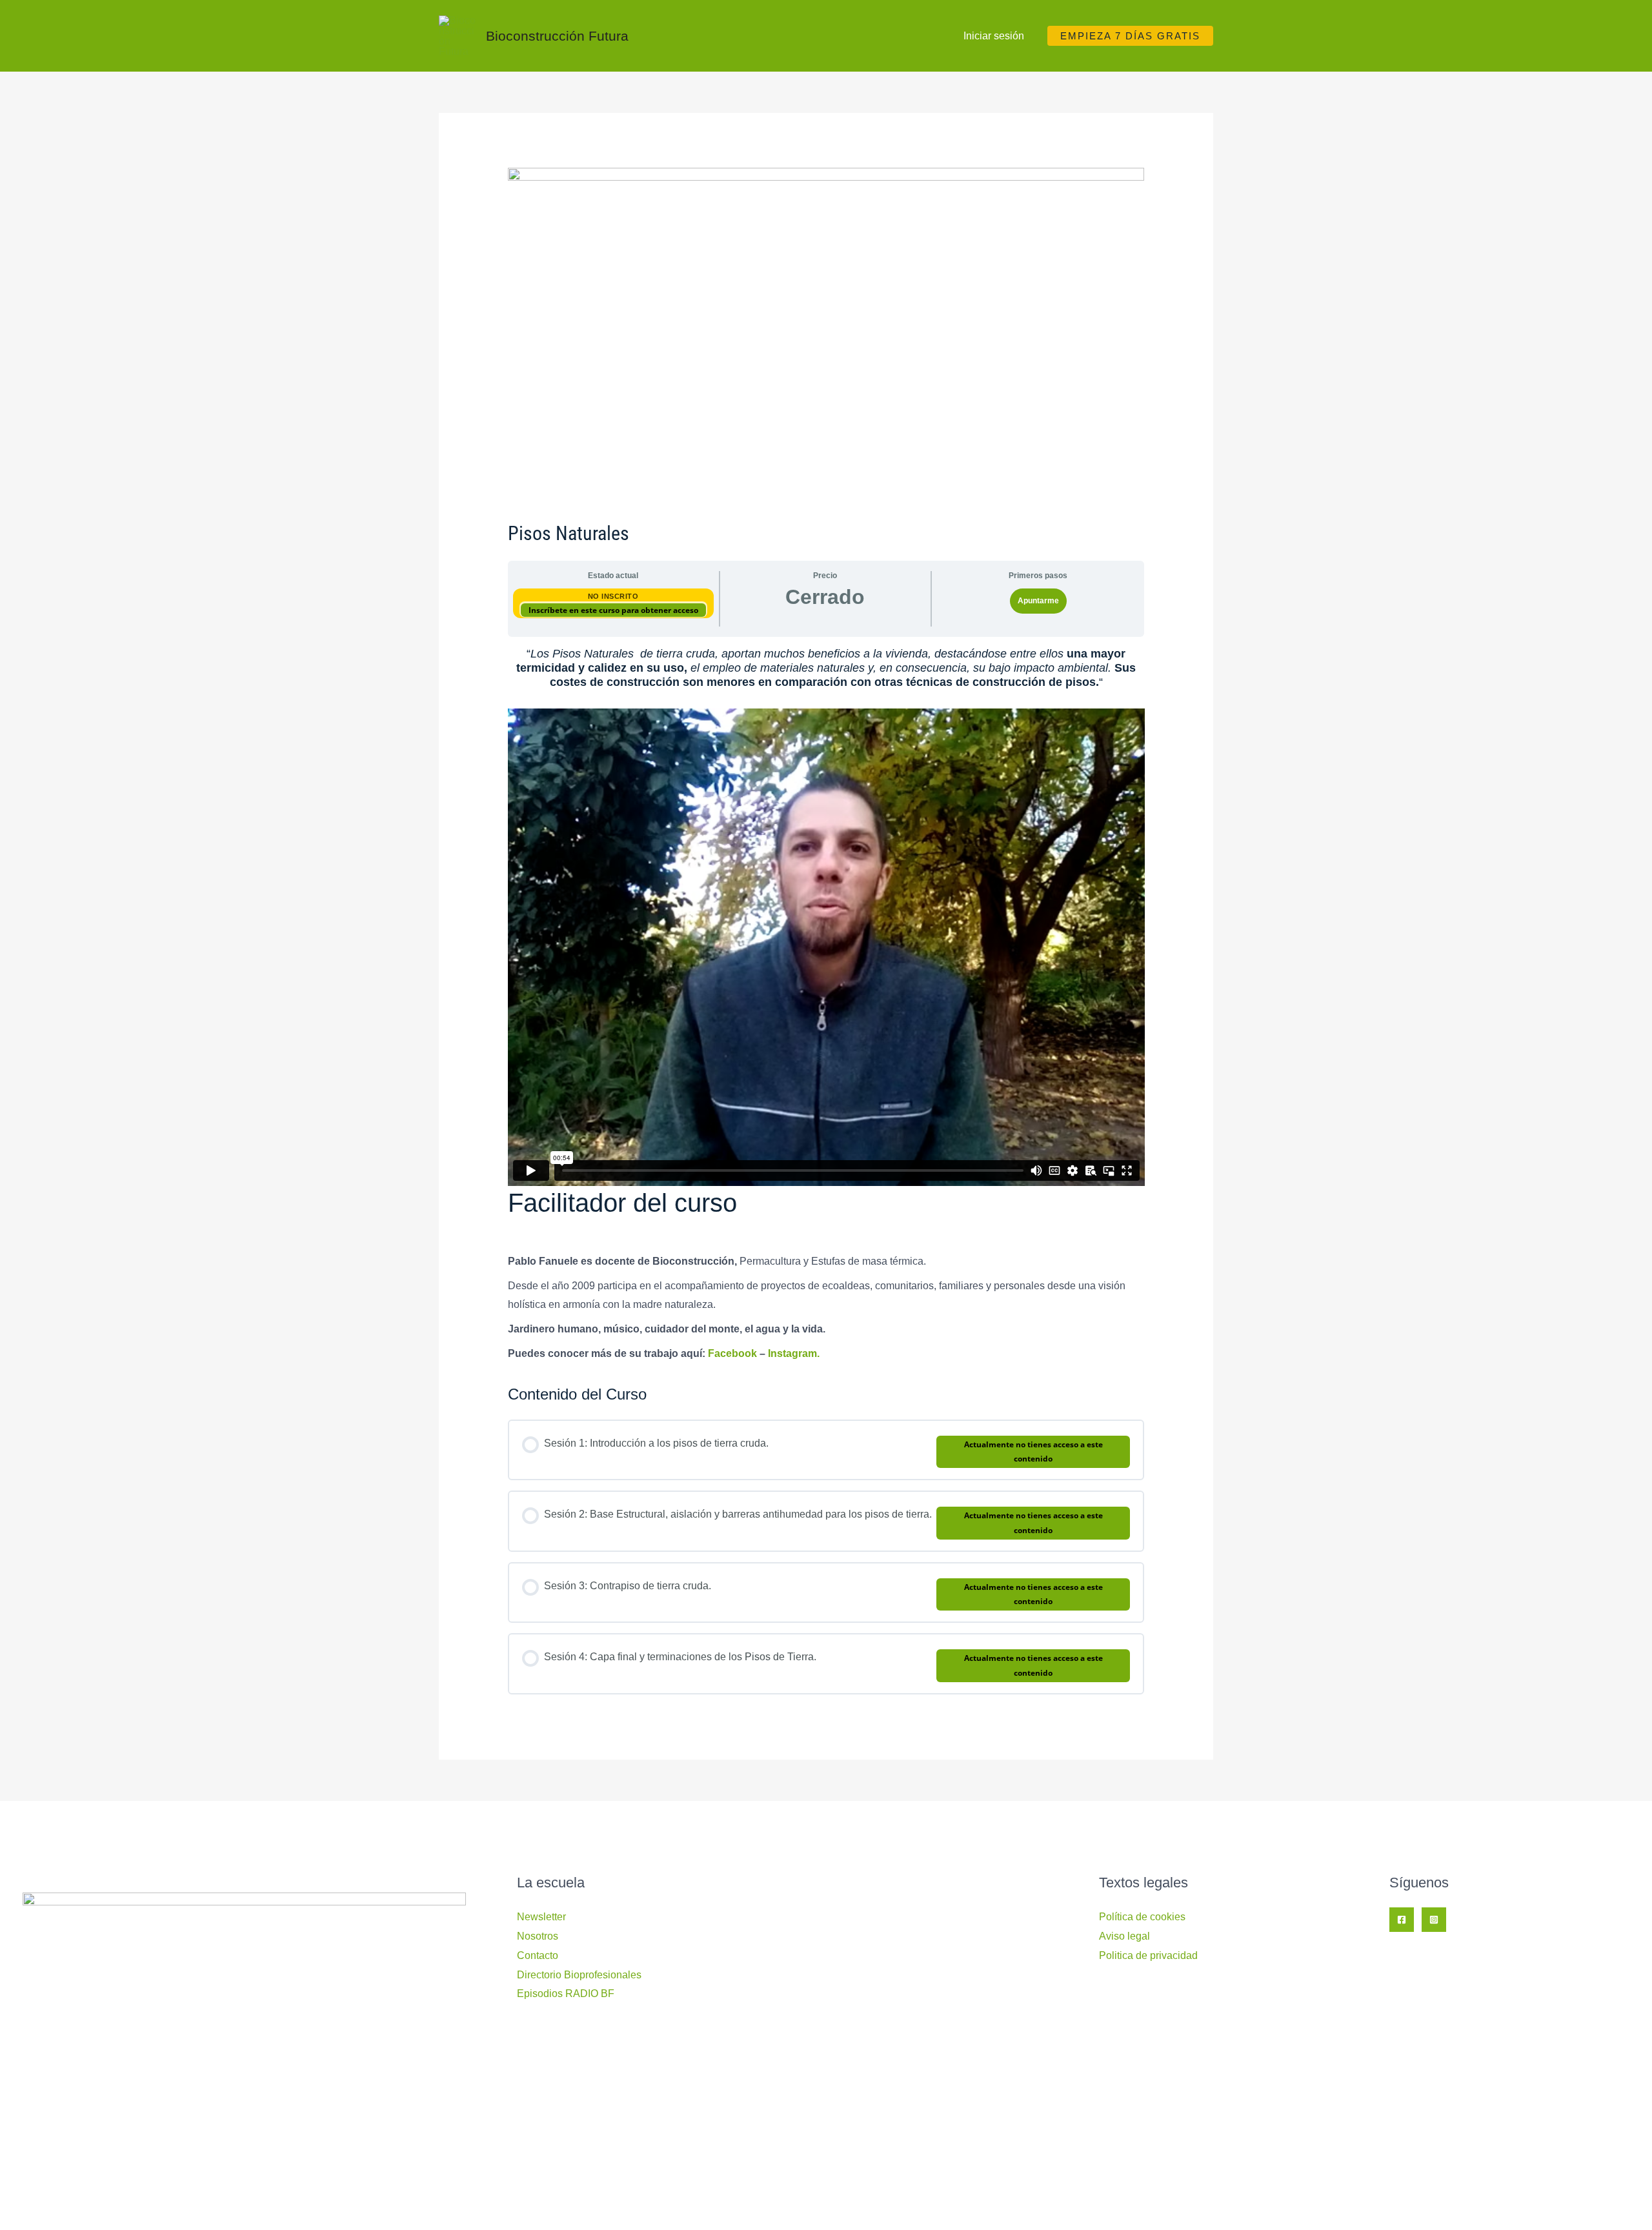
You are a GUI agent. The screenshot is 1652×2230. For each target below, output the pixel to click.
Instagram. (794, 1353)
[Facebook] (1402, 1920)
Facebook (732, 1353)
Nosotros (538, 1936)
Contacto (538, 1955)
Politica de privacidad (1148, 1955)
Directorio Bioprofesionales (579, 1975)
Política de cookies (1142, 1917)
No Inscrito (613, 596)
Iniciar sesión (994, 36)
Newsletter (541, 1917)
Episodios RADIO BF (566, 1994)
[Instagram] (1434, 1920)
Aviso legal (1124, 1936)
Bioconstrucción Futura (557, 36)
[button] (1130, 36)
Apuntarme (1038, 601)
